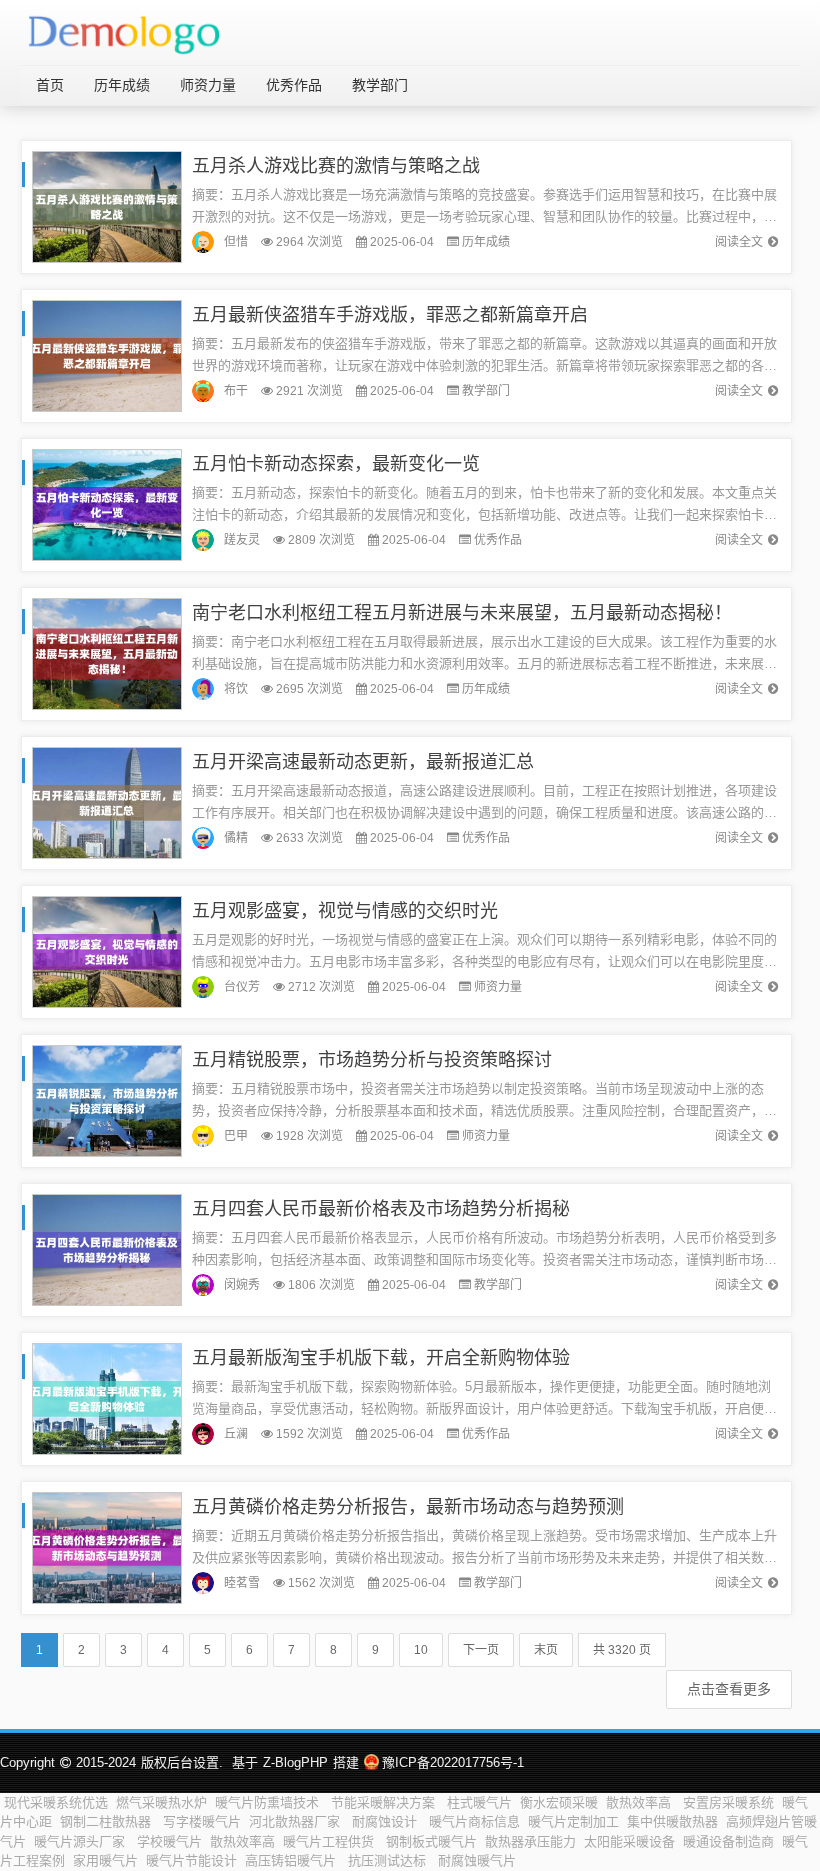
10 (421, 1650)
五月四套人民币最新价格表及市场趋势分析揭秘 (381, 1209)
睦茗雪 (242, 1583)
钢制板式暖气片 (431, 1841)
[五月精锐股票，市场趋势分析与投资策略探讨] (107, 1099)
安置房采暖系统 (728, 1802)
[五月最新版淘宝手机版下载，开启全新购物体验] (107, 1397)
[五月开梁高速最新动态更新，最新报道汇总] (107, 801)
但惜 (236, 242)
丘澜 (236, 1434)
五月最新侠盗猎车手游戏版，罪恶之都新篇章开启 (390, 315)
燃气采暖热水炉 (161, 1802)
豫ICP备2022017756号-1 (453, 1762)
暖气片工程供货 (330, 1841)
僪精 (236, 838)
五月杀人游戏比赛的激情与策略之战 (336, 166)
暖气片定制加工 (573, 1821)
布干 (236, 391)
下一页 (481, 1650)
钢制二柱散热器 (107, 1821)
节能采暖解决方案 (385, 1802)
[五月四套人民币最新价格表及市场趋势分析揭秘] (107, 1248)
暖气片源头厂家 (81, 1841)
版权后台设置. (182, 1762)
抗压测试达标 (389, 1860)
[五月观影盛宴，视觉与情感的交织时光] (107, 950)
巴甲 (236, 1136)
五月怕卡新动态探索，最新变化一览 (336, 464)
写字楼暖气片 (202, 1821)
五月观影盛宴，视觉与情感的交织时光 (345, 911)
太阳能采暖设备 (629, 1841)
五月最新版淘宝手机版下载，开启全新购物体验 (381, 1358)
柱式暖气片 (479, 1802)
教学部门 (380, 85)
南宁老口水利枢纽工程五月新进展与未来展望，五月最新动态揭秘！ (462, 613)
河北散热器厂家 (296, 1821)
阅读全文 (739, 242)
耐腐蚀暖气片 (477, 1860)
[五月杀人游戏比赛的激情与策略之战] (107, 205)
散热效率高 (640, 1802)
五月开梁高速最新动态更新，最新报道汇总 (363, 762)
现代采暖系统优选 (56, 1802)
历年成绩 (122, 85)
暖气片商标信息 (474, 1821)
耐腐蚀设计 (386, 1821)
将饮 (236, 689)
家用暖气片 (105, 1860)
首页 (50, 85)
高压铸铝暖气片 (292, 1860)
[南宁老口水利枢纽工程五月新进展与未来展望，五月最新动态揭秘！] (107, 652)
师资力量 (208, 85)
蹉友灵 (242, 540)
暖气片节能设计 (191, 1860)
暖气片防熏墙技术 (269, 1802)
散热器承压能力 (530, 1841)
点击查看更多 (729, 1689)
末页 (546, 1650)
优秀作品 (294, 85)
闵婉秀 (242, 1285)
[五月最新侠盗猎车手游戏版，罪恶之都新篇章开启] (107, 354)
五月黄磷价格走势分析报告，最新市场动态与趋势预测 (408, 1507)
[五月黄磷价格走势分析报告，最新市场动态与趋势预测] (107, 1546)
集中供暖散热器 (672, 1821)
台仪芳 (242, 987)
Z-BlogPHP (295, 1762)
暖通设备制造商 (728, 1841)
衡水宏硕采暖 (559, 1802)
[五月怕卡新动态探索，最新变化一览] (107, 503)
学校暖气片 (169, 1841)
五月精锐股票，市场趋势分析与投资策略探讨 (372, 1060)
